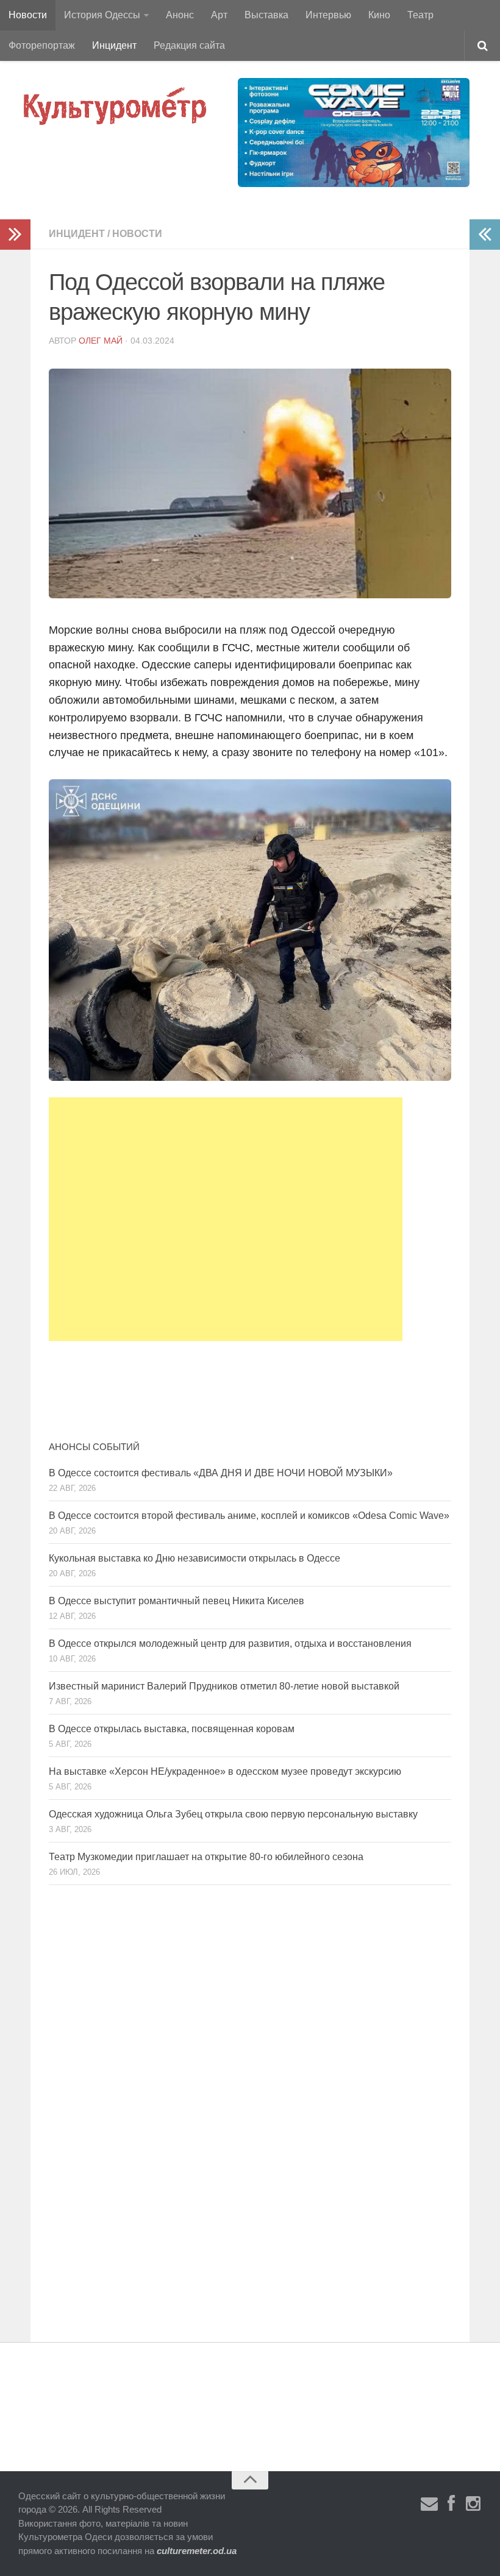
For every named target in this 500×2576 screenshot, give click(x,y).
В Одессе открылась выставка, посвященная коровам (172, 1729)
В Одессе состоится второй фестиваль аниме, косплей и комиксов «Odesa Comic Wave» (249, 1516)
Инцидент (114, 45)
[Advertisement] (226, 1219)
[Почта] (429, 2504)
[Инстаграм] (473, 2504)
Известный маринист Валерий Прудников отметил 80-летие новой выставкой (224, 1686)
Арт (219, 15)
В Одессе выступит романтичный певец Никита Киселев (177, 1601)
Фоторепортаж (42, 45)
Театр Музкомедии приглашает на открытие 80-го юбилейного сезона (206, 1857)
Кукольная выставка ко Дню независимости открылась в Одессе (195, 1558)
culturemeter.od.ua (197, 2551)
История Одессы (102, 15)
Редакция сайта (189, 45)
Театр (420, 15)
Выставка (266, 15)
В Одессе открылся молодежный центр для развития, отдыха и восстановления (230, 1644)
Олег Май (101, 341)
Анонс (180, 15)
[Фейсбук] (451, 2504)
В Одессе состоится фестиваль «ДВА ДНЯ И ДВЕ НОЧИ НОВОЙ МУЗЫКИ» (221, 1473)
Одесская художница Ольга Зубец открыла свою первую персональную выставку (233, 1814)
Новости (28, 15)
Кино (379, 15)
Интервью (328, 15)
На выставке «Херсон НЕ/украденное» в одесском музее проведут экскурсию (225, 1771)
